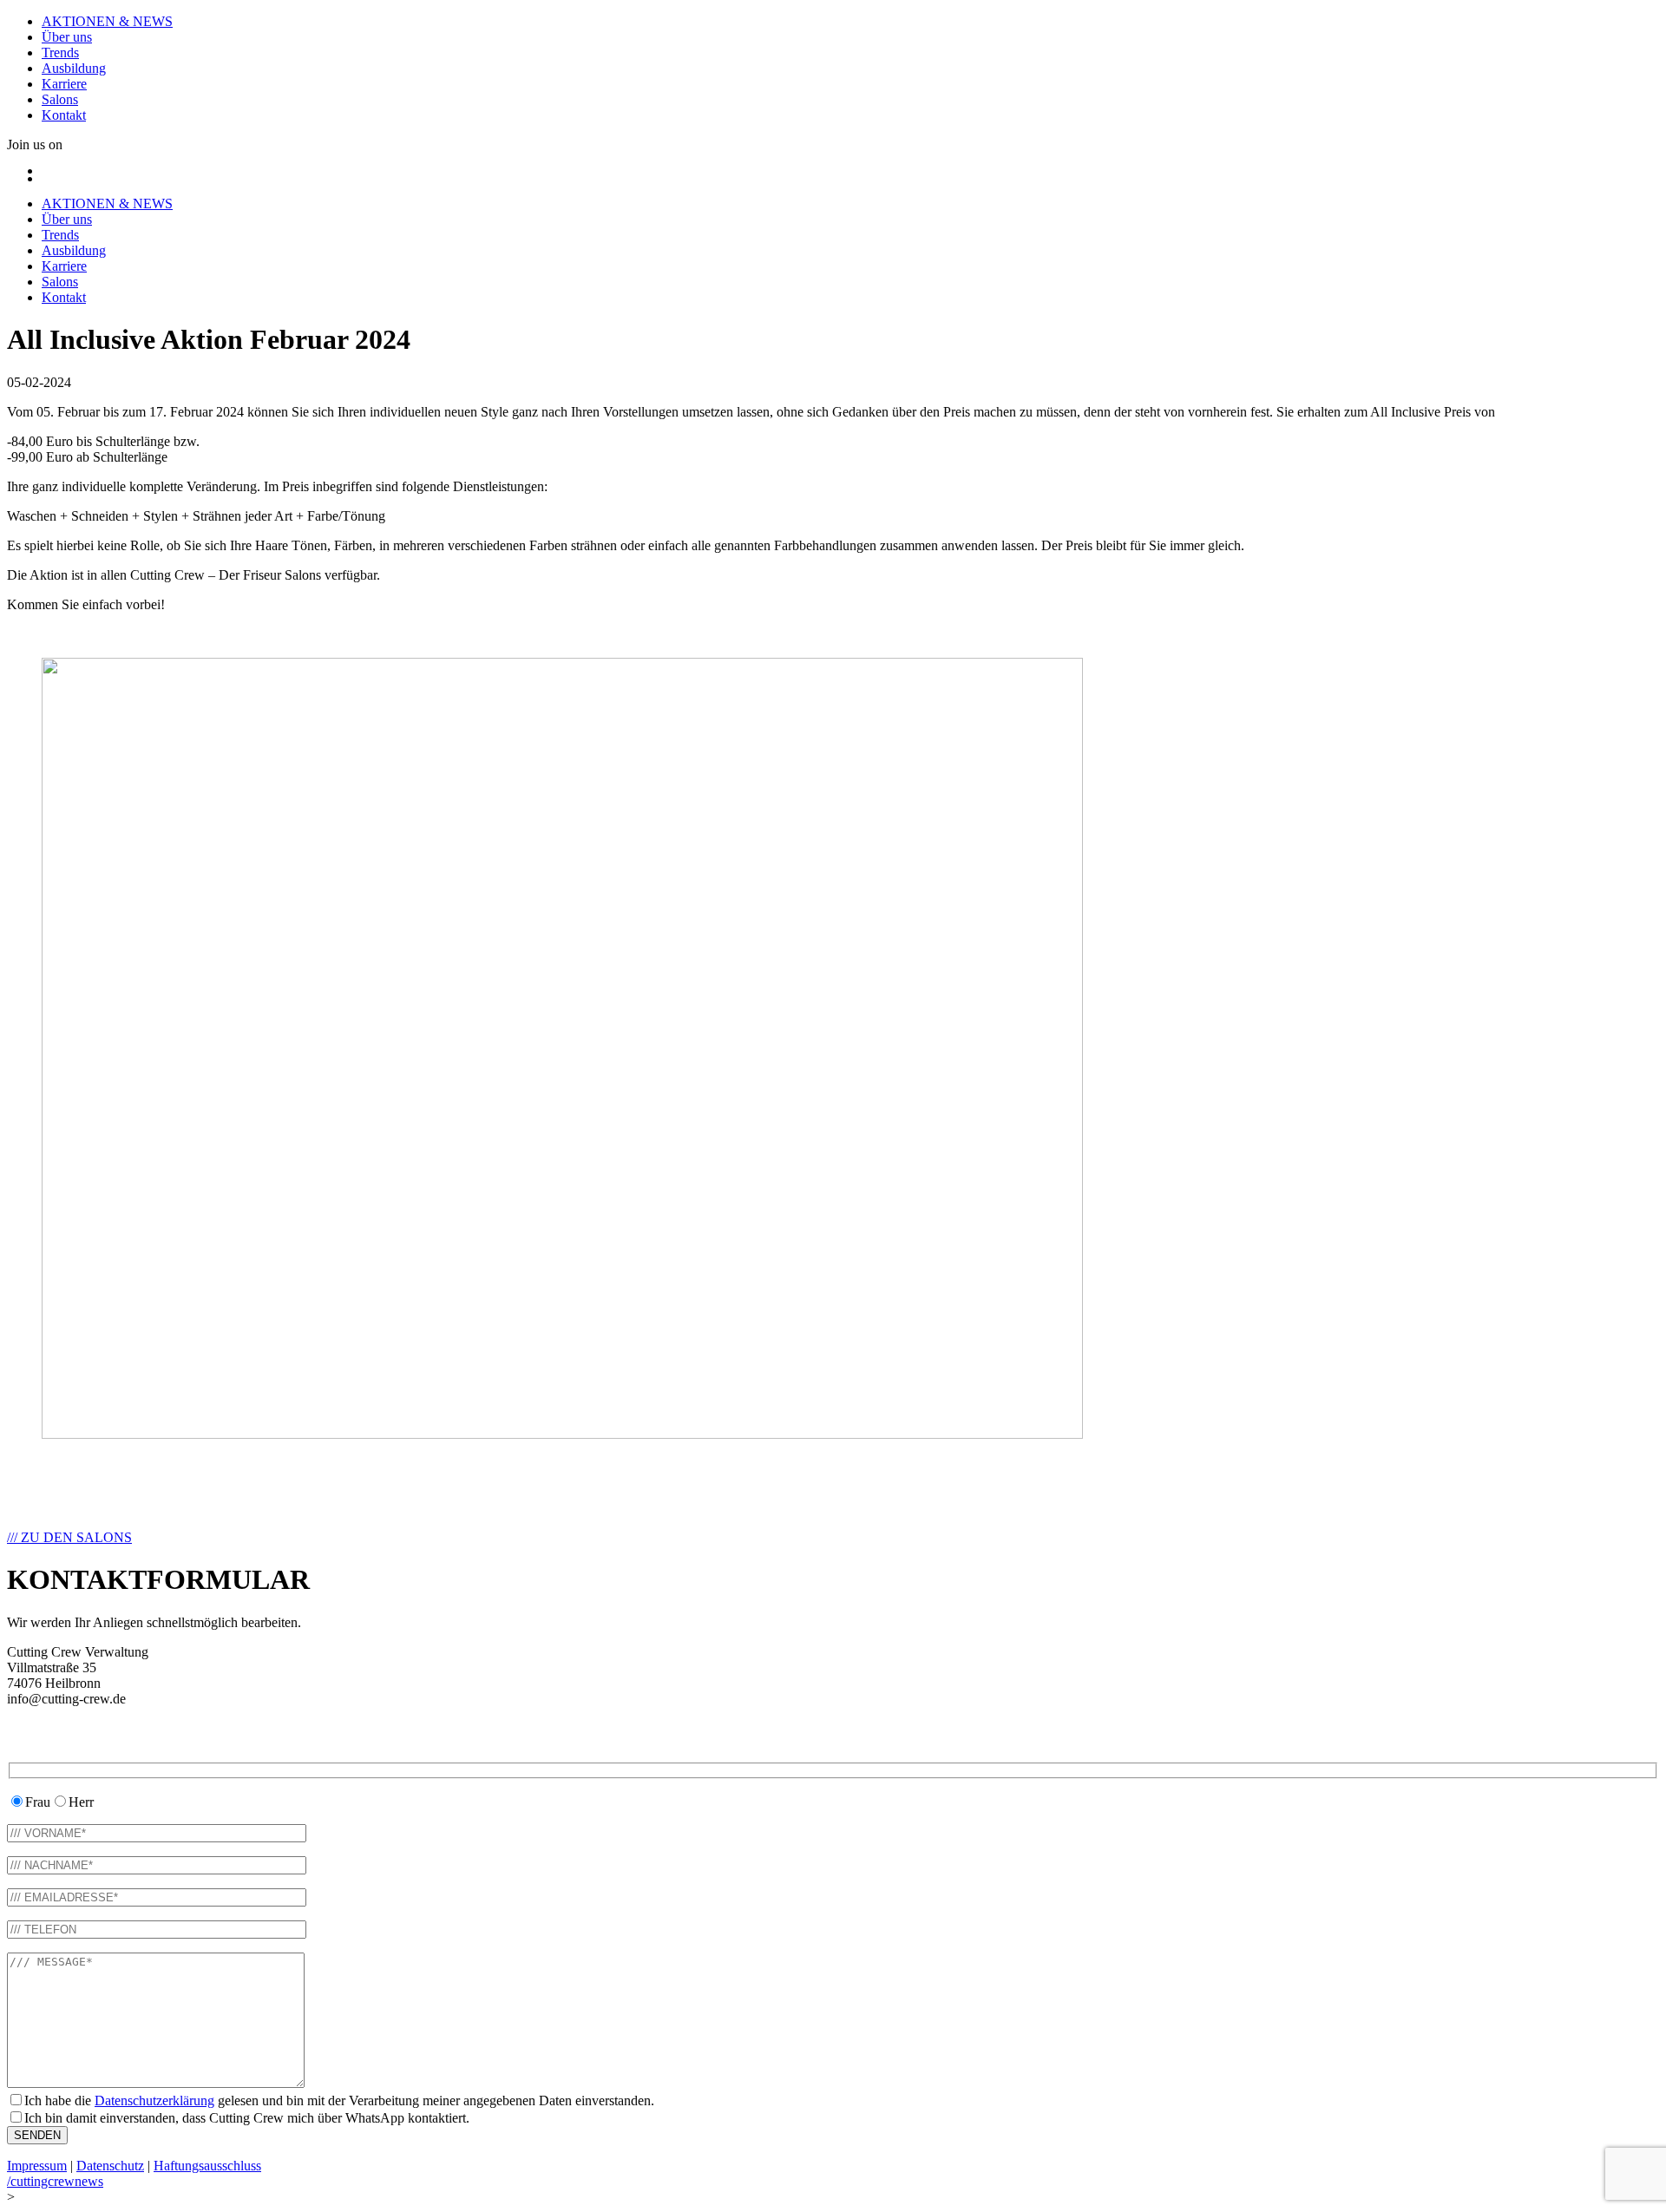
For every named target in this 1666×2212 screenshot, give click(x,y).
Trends (60, 53)
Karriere (64, 84)
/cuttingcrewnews (55, 2181)
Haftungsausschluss (207, 2166)
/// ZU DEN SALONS (69, 1537)
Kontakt (64, 115)
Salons (60, 99)
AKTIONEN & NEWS (107, 21)
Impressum (37, 2166)
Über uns (67, 37)
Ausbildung (74, 68)
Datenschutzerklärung (154, 2100)
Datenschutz (110, 2166)
